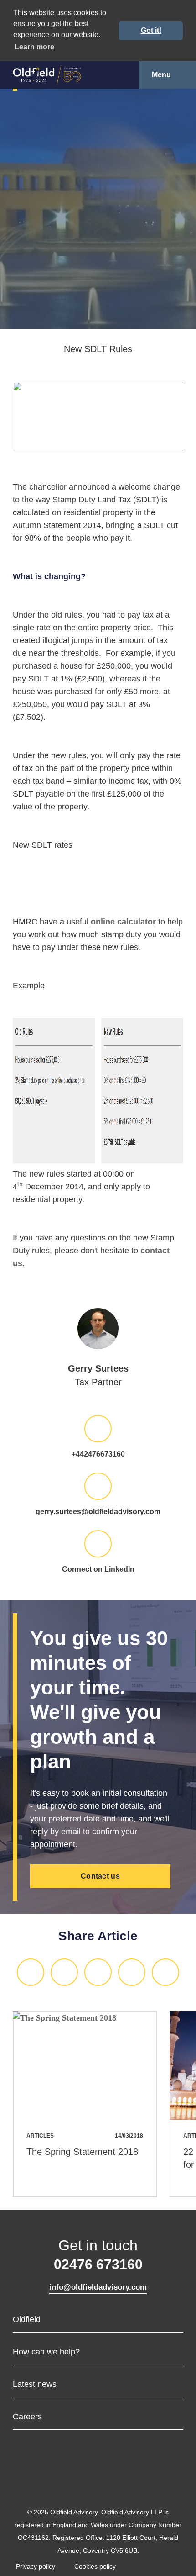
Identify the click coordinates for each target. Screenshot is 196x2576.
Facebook (98, 1972)
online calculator (123, 922)
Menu (161, 75)
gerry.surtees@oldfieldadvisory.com (98, 1512)
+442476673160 (98, 1454)
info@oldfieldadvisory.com (98, 2287)
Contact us (100, 1876)
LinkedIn (31, 1972)
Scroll (98, 322)
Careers (27, 2417)
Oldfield (27, 2319)
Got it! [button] (151, 30)
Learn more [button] (34, 47)
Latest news (35, 2384)
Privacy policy (36, 2566)
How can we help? (46, 2352)
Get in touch (98, 2254)
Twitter (64, 1972)
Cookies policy (95, 2566)
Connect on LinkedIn (98, 1569)
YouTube (125, 2484)
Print (165, 1972)
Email (132, 1972)
